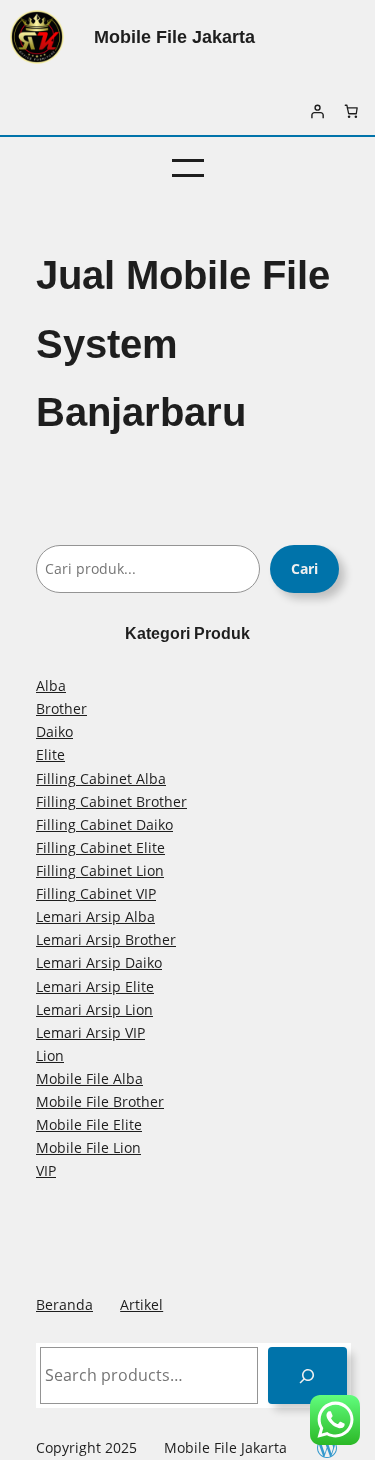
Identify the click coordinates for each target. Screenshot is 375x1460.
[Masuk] (317, 111)
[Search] (307, 1375)
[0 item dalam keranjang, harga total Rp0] (351, 111)
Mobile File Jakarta (174, 37)
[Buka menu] (188, 168)
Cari (304, 568)
